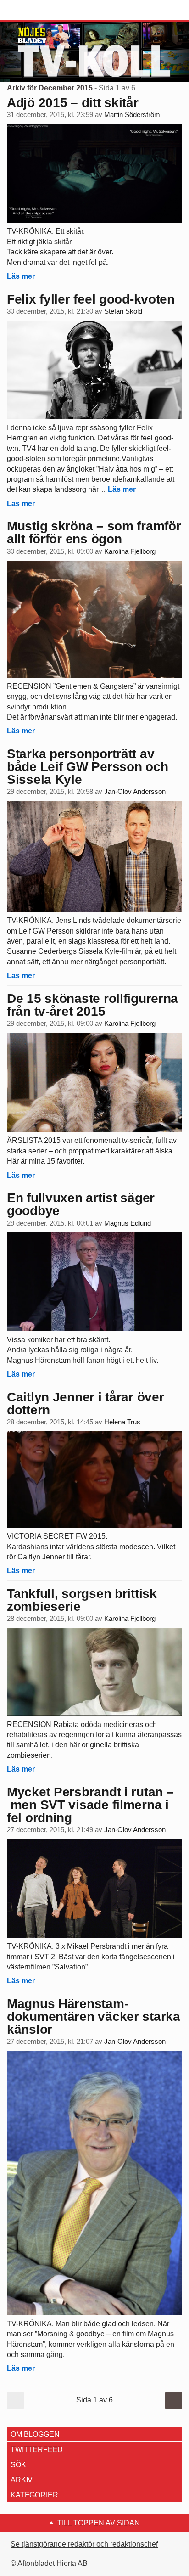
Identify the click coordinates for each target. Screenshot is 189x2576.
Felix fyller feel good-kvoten (91, 299)
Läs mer (21, 276)
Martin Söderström (132, 115)
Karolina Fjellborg (130, 551)
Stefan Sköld (123, 311)
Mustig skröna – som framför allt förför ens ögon (94, 532)
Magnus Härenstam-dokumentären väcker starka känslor (94, 2016)
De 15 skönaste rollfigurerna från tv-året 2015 (92, 1005)
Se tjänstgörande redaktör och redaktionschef (84, 2544)
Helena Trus (122, 1422)
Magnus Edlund (128, 1223)
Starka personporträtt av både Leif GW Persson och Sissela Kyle (87, 767)
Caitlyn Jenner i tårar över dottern (85, 1403)
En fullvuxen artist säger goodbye (81, 1204)
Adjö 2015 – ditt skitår (73, 103)
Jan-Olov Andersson (135, 792)
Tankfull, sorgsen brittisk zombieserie (82, 1600)
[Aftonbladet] (41, 11)
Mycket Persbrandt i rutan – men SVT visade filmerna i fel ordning (90, 1805)
